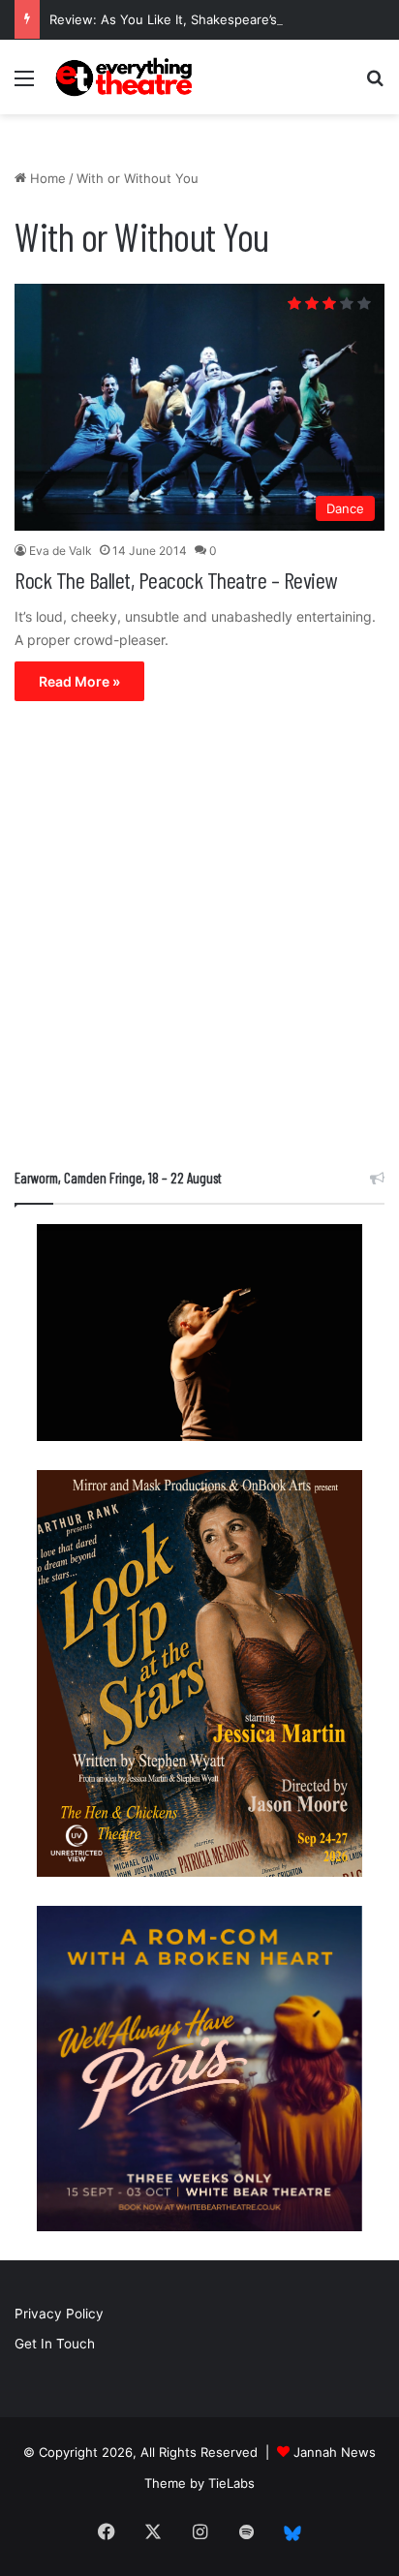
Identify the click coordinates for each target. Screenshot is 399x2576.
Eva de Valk (61, 551)
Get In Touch (55, 2344)
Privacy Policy (59, 2314)
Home (46, 178)
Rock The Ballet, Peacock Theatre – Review (176, 580)
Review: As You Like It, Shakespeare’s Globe (183, 19)
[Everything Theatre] (126, 77)
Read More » (79, 681)
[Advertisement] (199, 939)
